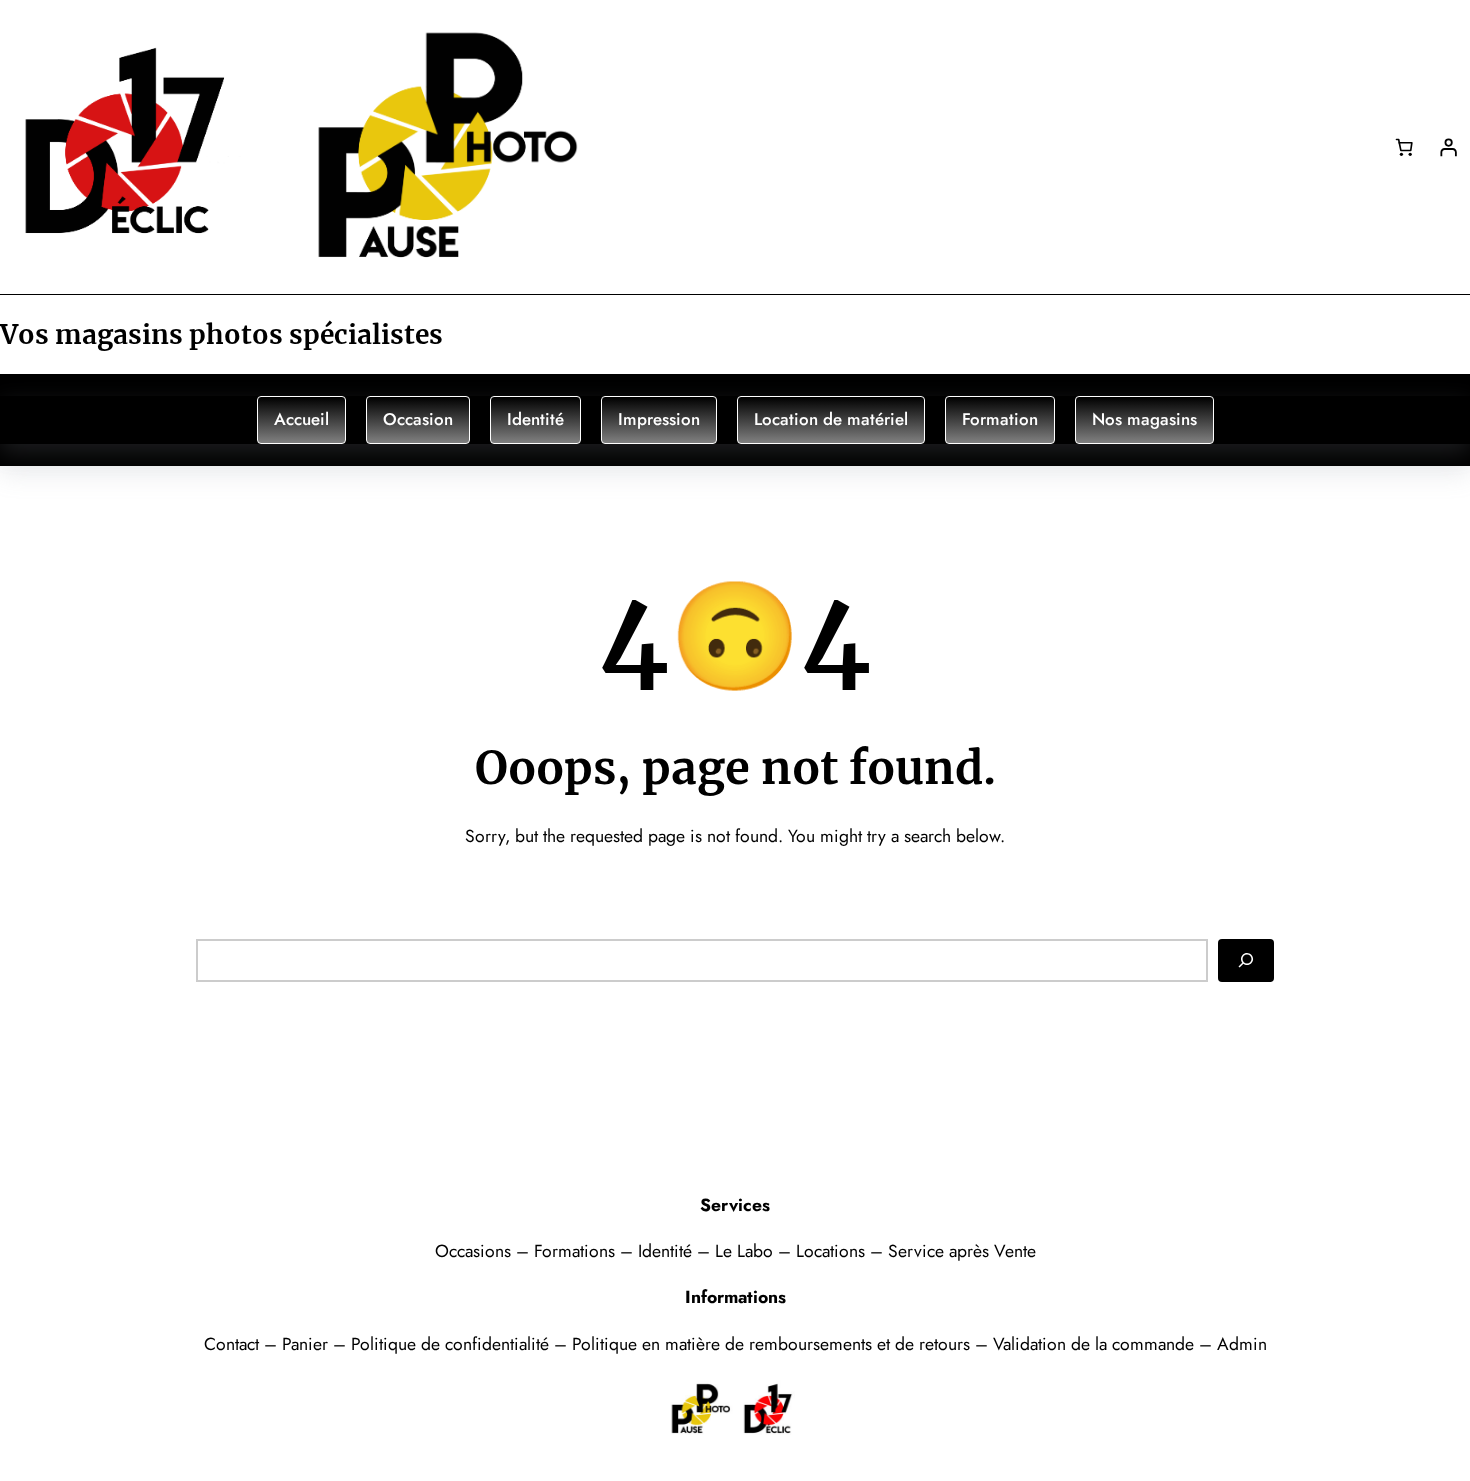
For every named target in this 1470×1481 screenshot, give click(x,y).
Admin (1242, 1344)
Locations (833, 1251)
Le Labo (744, 1251)
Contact (234, 1344)
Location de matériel (831, 419)
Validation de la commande (1093, 1344)
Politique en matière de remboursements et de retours (771, 1344)
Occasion (418, 419)
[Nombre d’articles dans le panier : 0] (1404, 147)
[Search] (1246, 960)
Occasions (475, 1251)
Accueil (301, 419)
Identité (535, 419)
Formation (1000, 419)
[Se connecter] (1448, 147)
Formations (577, 1251)
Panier (307, 1344)
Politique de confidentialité (450, 1344)
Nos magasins (1144, 419)
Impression (659, 419)
